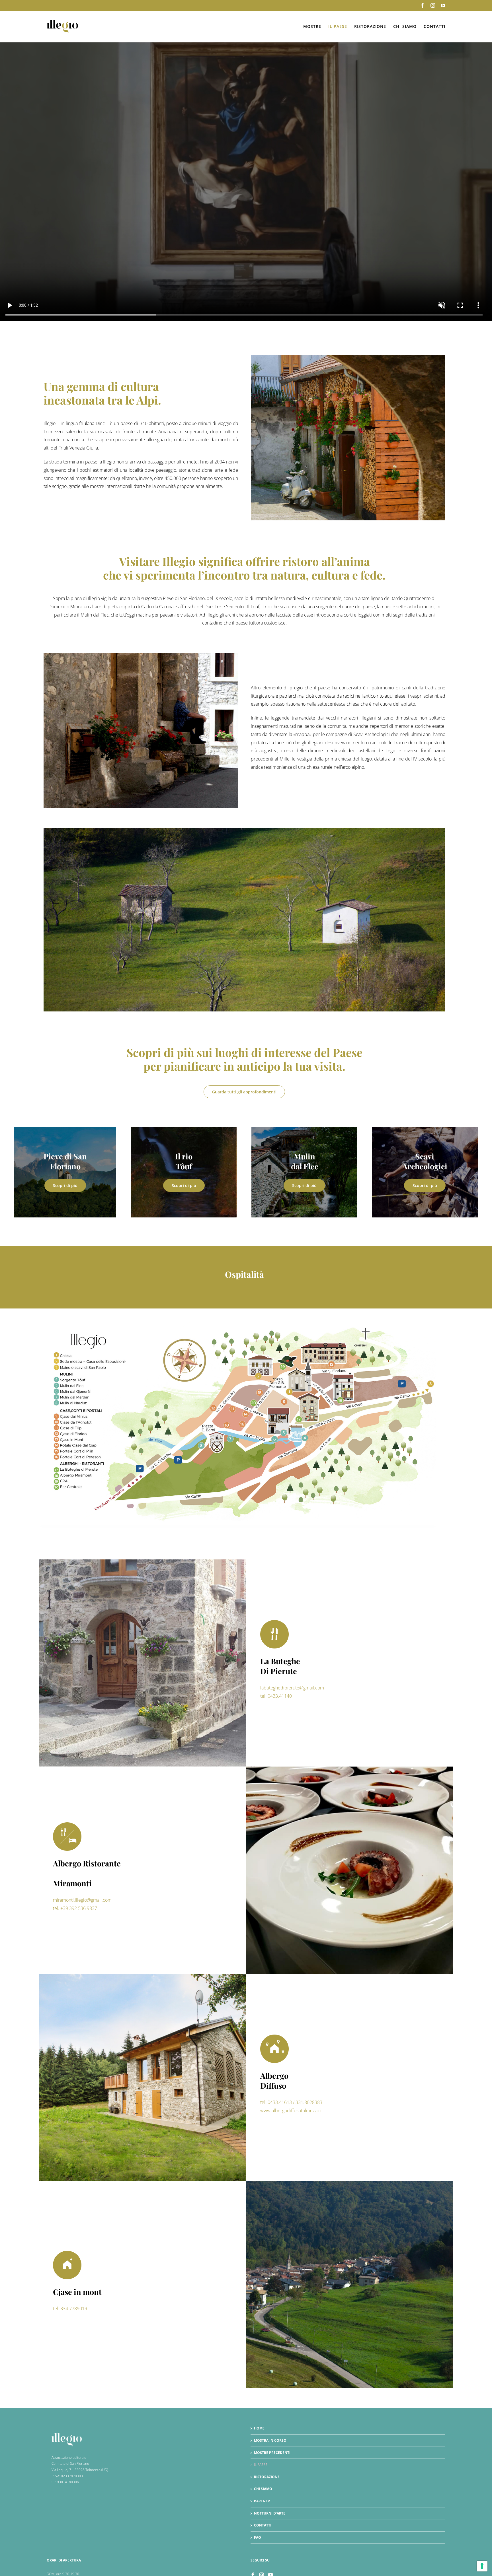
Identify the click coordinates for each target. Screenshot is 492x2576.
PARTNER (262, 2501)
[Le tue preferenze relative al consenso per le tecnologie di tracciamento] (482, 2566)
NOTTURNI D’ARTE (270, 2513)
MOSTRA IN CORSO (270, 2440)
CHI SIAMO (263, 2489)
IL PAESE (261, 2465)
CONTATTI (263, 2525)
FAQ (258, 2537)
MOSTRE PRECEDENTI (272, 2453)
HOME (259, 2428)
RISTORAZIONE (267, 2477)
